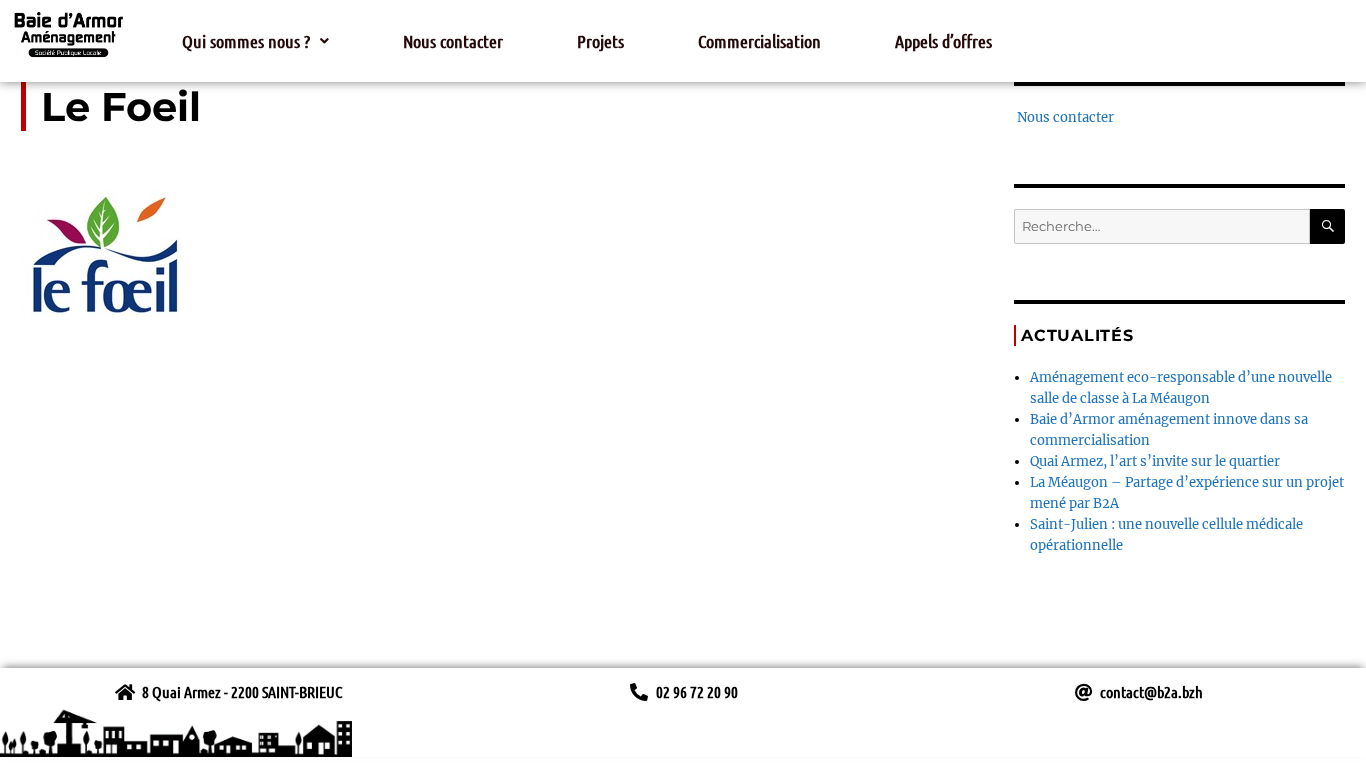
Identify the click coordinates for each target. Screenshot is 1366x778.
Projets (600, 41)
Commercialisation (759, 41)
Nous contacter (453, 41)
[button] (255, 41)
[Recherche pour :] (1162, 226)
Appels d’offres (943, 41)
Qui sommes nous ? (246, 41)
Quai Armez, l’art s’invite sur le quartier (1155, 461)
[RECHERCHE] (1327, 226)
